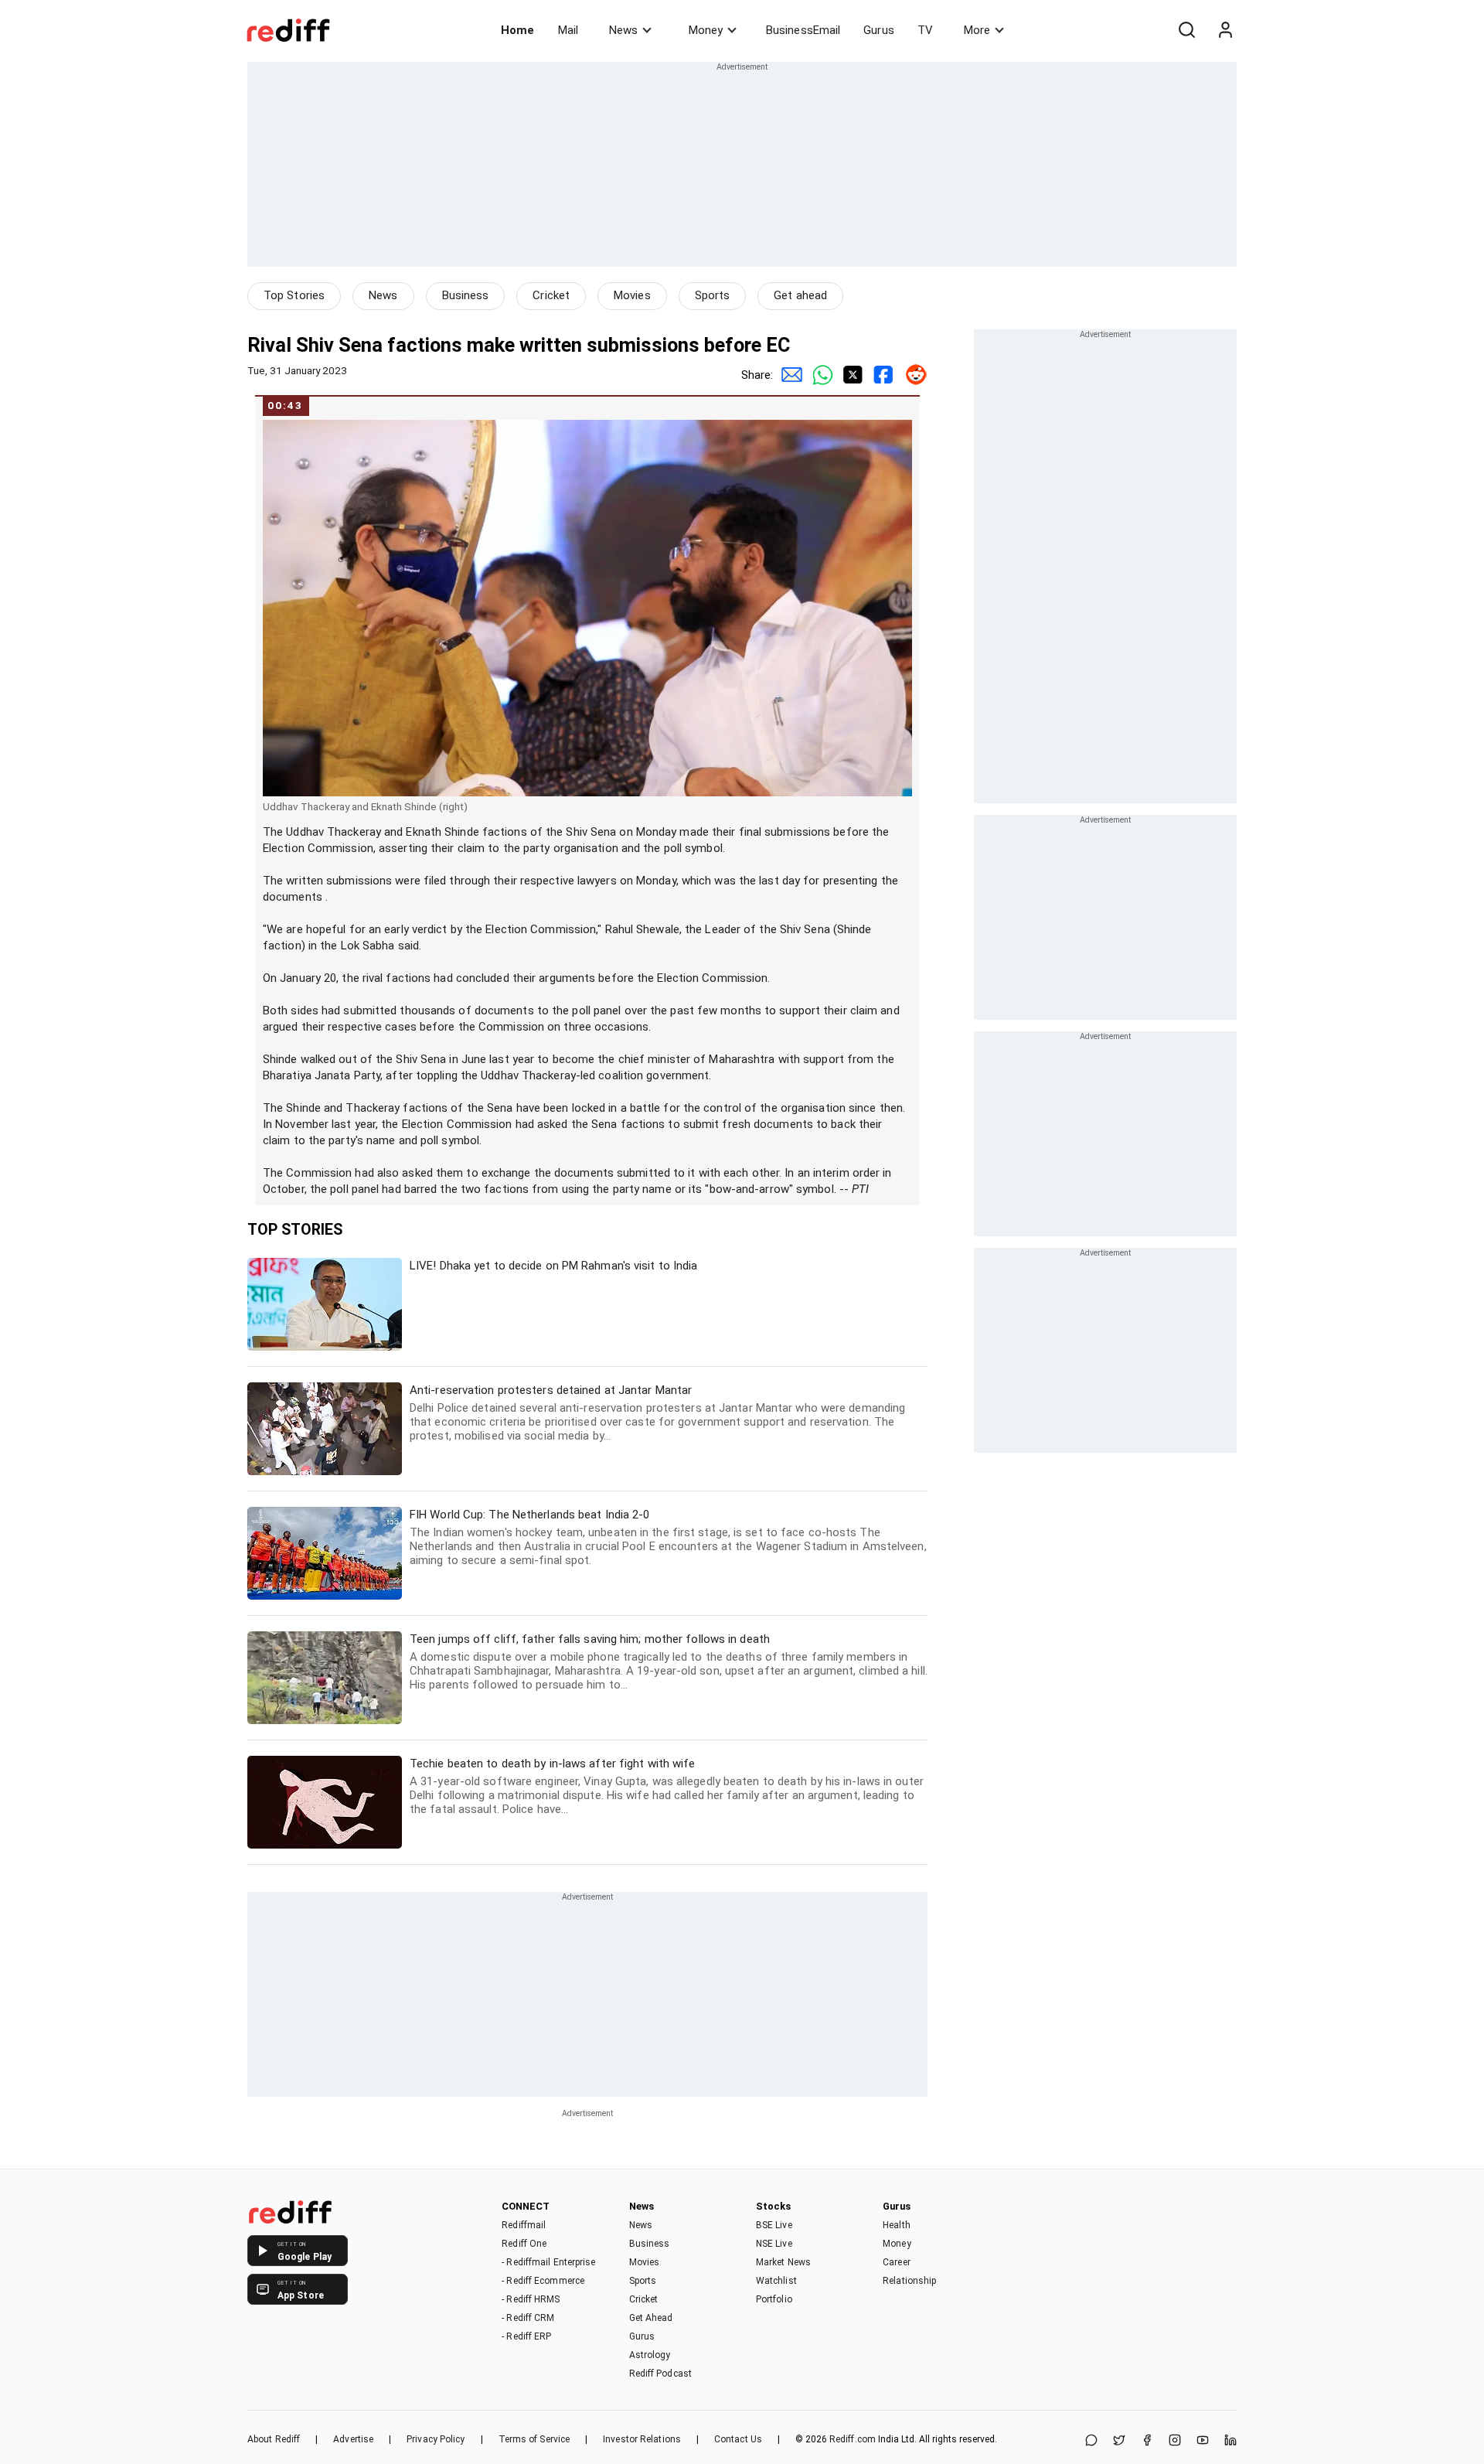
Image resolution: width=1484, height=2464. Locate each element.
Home (517, 30)
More (977, 30)
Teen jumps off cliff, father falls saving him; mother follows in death (669, 1662)
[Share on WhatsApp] (1091, 2441)
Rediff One (524, 2244)
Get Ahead (651, 2318)
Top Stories (294, 295)
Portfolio (774, 2299)
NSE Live (774, 2244)
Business (466, 295)
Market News (783, 2262)
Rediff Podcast (660, 2374)
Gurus (879, 30)
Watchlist (776, 2281)
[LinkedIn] (1230, 2441)
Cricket (551, 295)
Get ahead (800, 295)
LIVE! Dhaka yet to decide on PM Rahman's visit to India (554, 1266)
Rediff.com (853, 2439)
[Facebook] (1147, 2441)
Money (706, 30)
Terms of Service (534, 2439)
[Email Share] (788, 375)
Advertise (353, 2439)
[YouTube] (1203, 2441)
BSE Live (774, 2225)
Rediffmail (524, 2225)
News (623, 30)
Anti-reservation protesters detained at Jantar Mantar (657, 1413)
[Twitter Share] (850, 375)
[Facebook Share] (881, 375)
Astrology (650, 2355)
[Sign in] (1225, 30)
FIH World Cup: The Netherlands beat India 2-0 (668, 1537)
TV (925, 30)
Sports (713, 295)
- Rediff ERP (526, 2336)
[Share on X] (1119, 2441)
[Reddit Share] (912, 375)
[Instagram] (1175, 2441)
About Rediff (274, 2439)
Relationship (909, 2281)
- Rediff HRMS (531, 2299)
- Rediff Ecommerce (543, 2281)
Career (897, 2262)
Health (897, 2225)
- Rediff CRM (528, 2318)
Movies (632, 295)
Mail (568, 30)
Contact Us (738, 2439)
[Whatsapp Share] (819, 375)
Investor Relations (642, 2439)
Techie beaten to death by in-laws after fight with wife (667, 1786)
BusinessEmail (803, 30)
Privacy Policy (436, 2439)
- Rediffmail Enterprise (548, 2262)
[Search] (1186, 30)
